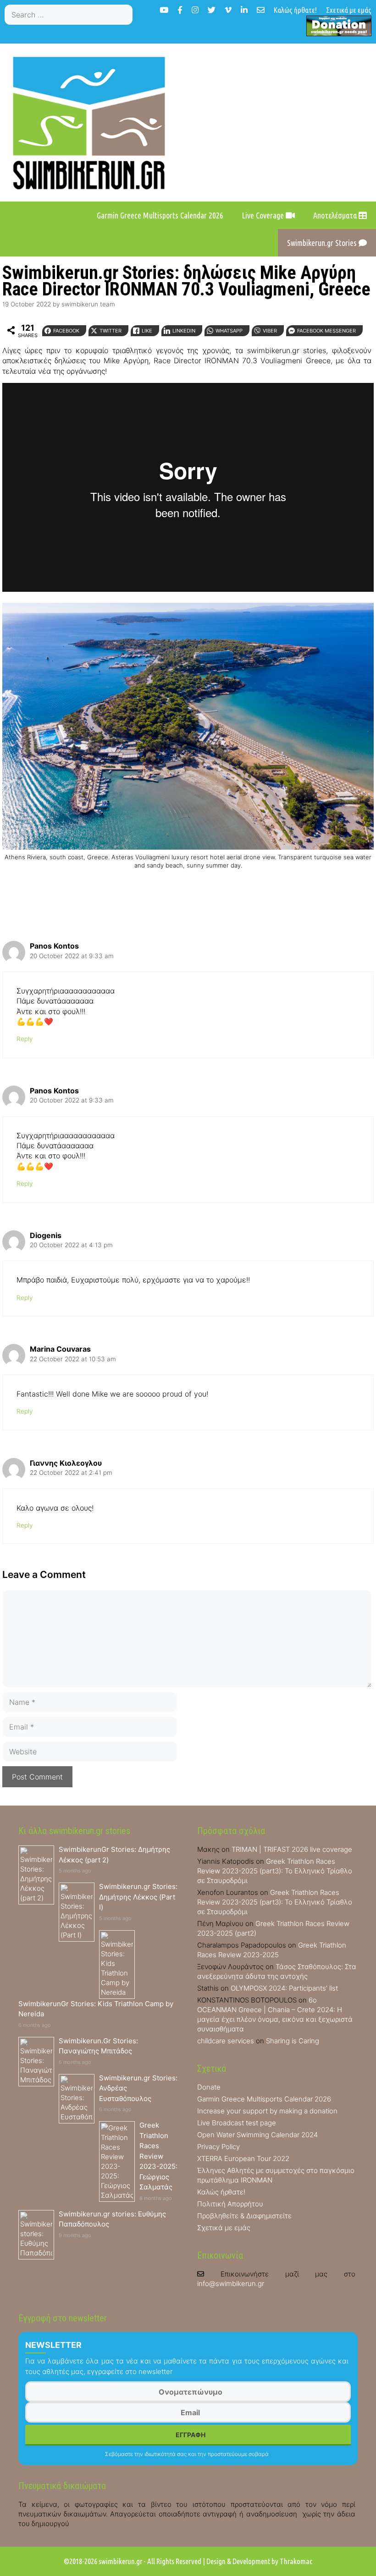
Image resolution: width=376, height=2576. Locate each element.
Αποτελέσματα (336, 215)
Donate (209, 2087)
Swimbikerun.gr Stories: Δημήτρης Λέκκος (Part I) (138, 1897)
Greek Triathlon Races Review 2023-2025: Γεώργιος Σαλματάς (158, 2156)
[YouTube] (164, 10)
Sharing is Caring (293, 2041)
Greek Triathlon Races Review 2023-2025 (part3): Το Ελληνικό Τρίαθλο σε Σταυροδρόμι (275, 1871)
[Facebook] (180, 10)
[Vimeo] (228, 10)
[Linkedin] (244, 10)
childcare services (226, 2041)
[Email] (261, 10)
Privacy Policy (218, 2147)
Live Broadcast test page (237, 2123)
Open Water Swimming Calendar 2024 (257, 2135)
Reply (25, 1039)
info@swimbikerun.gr (231, 2284)
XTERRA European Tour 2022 (243, 2158)
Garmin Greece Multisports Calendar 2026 (160, 215)
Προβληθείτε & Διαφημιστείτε (244, 2216)
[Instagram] (195, 10)
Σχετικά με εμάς (349, 10)
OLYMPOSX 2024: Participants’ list (284, 1988)
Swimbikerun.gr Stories (323, 243)
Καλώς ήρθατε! (295, 10)
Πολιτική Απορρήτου (230, 2204)
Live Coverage (264, 215)
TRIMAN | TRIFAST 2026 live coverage (292, 1849)
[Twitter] (212, 10)
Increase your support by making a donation (267, 2111)
